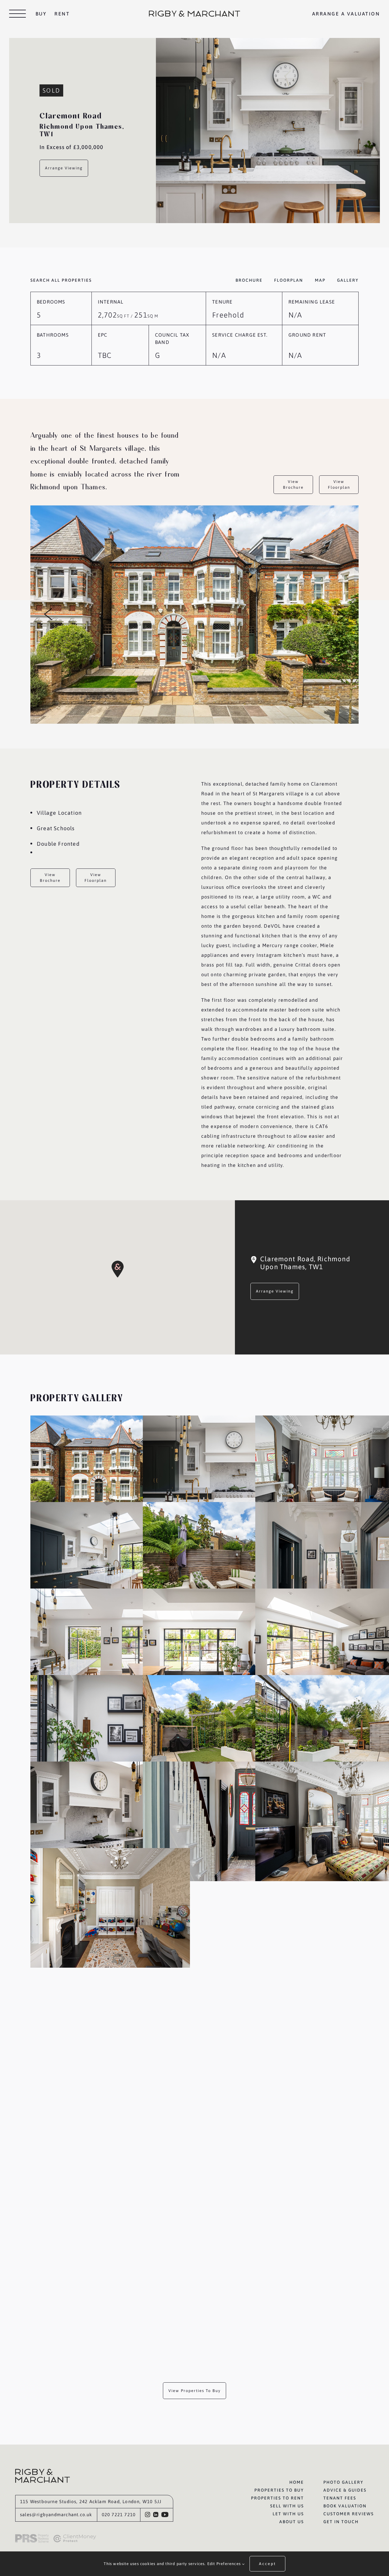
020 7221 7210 (119, 2515)
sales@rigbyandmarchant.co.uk (56, 2515)
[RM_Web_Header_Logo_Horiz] (194, 13)
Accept (267, 2564)
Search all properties (61, 280)
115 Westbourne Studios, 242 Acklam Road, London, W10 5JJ (91, 2501)
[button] (118, 1269)
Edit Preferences (225, 2564)
